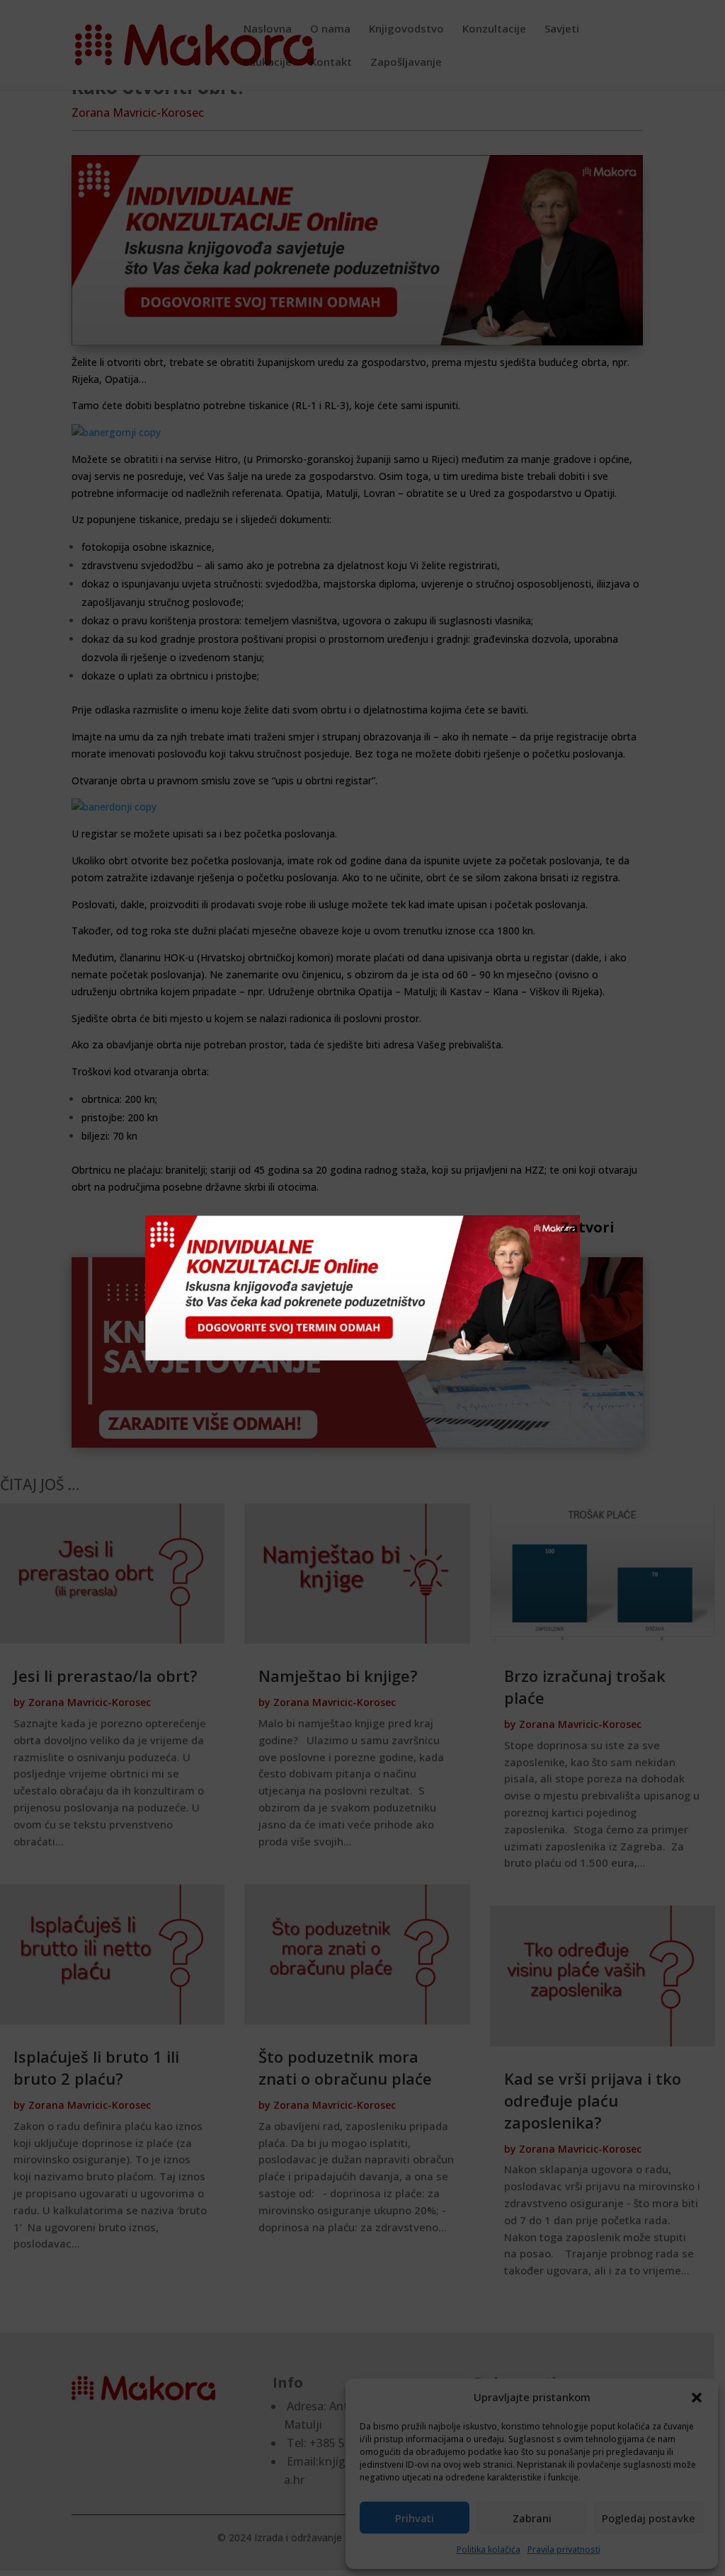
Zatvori (568, 1227)
